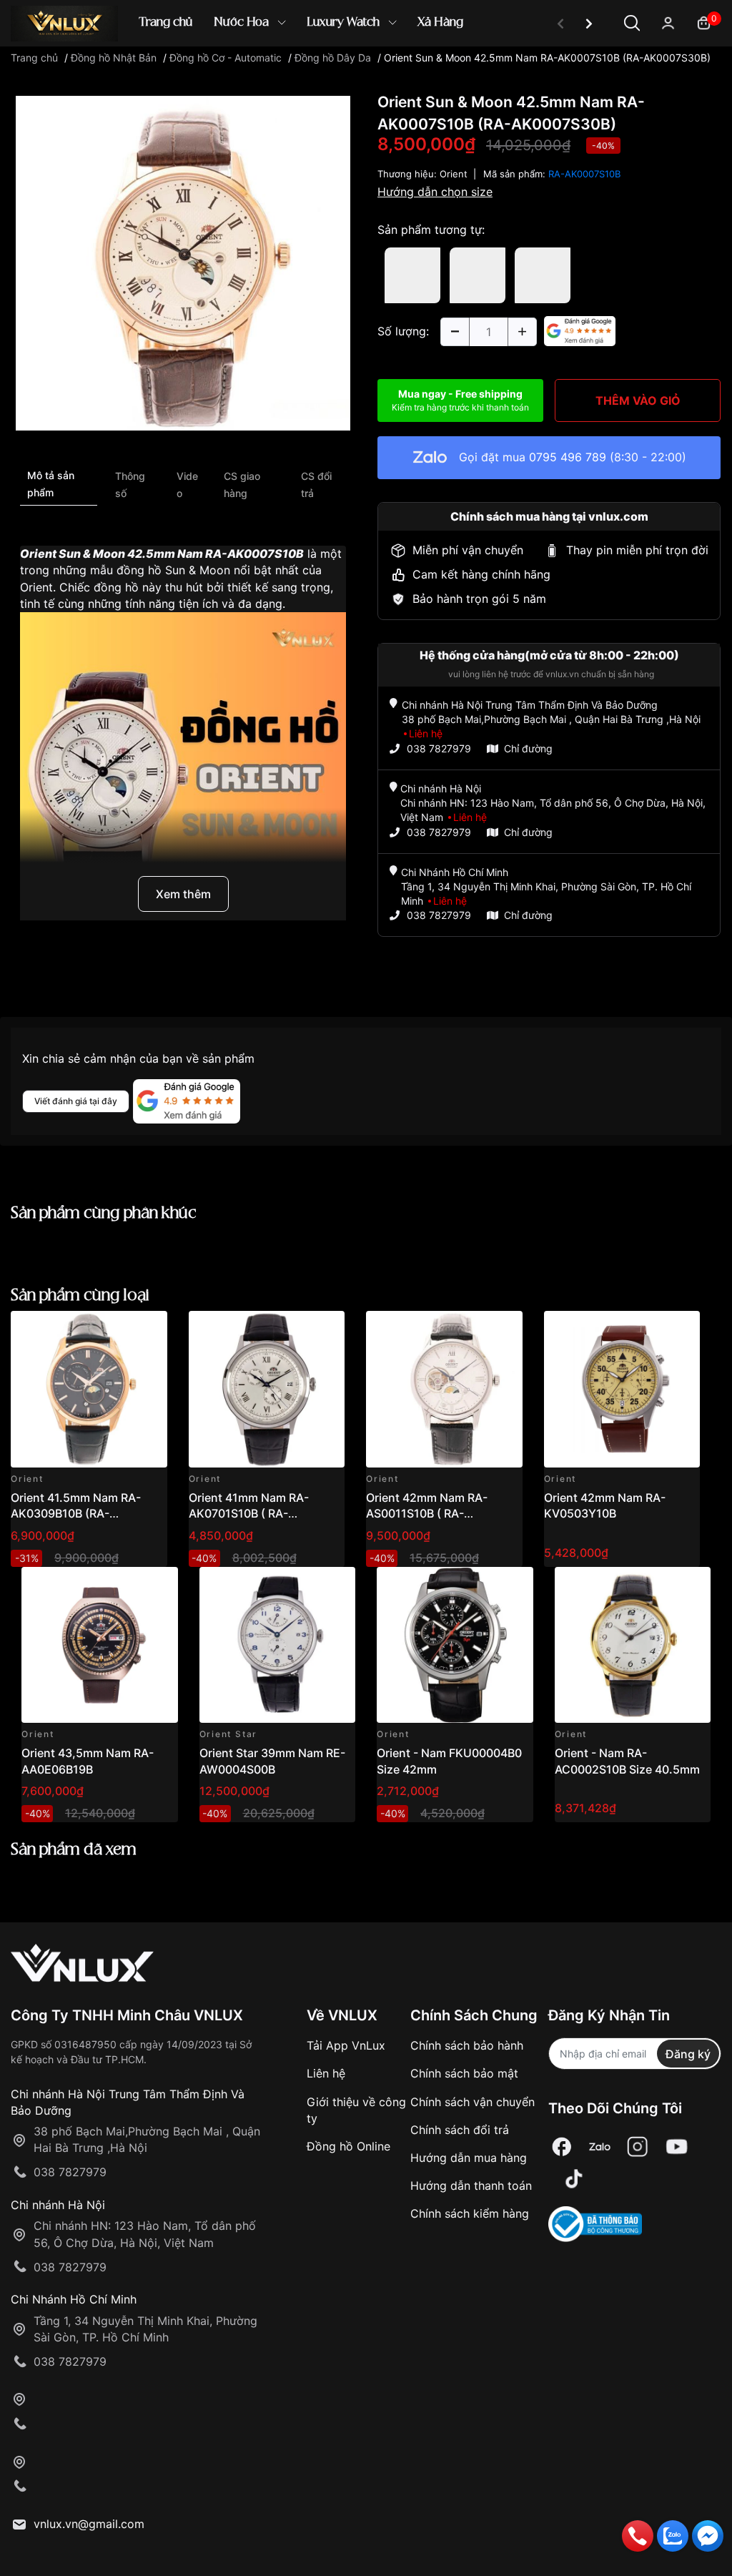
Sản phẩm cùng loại (80, 1296)
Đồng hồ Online (348, 2146)
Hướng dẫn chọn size (435, 192)
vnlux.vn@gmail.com (89, 2524)
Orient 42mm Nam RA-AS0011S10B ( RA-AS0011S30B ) (427, 1514)
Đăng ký (688, 2054)
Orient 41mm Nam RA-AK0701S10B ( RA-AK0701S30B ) (249, 1514)
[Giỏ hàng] (704, 22)
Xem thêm (183, 894)
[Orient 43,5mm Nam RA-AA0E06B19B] (100, 1645)
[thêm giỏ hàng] (116, 1330)
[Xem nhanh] (148, 1330)
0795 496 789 (568, 457)
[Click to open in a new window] (183, 262)
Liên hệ (326, 2073)
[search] (573, 71)
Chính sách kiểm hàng (470, 2213)
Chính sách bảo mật (464, 2073)
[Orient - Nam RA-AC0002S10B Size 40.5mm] (633, 1645)
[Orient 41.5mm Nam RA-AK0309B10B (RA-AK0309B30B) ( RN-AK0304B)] (89, 1389)
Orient (454, 174)
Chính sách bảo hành (467, 2045)
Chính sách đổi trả (460, 2130)
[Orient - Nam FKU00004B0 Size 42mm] (455, 1645)
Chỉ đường (528, 748)
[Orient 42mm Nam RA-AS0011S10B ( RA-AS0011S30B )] (444, 1389)
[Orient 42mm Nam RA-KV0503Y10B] (622, 1389)
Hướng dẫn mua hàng (469, 2158)
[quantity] (455, 332)
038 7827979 (439, 748)
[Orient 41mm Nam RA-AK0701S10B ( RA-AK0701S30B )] (267, 1389)
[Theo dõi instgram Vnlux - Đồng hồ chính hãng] (638, 2147)
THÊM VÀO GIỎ (638, 400)
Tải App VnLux (346, 2045)
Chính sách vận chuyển (473, 2102)
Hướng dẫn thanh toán (471, 2186)
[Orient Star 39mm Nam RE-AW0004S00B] (278, 1645)
